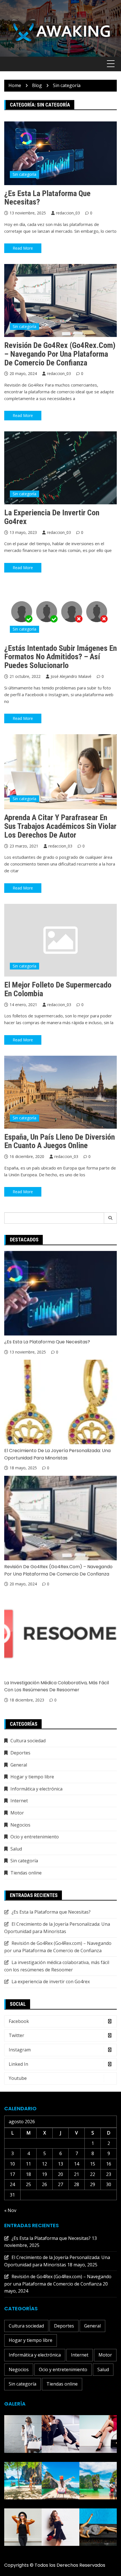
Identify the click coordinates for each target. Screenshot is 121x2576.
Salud (16, 1849)
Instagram (20, 2050)
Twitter (16, 2035)
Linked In (18, 2064)
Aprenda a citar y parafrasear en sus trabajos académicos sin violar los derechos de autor (60, 826)
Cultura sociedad (28, 1741)
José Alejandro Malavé (71, 676)
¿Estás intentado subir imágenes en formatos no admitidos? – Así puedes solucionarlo (60, 657)
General (19, 1765)
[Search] (110, 1218)
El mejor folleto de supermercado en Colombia (58, 989)
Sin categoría (24, 174)
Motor (17, 1813)
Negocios (20, 1825)
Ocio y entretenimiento (35, 1837)
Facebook (19, 2021)
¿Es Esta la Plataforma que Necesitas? (47, 198)
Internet (19, 1801)
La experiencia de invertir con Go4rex (52, 517)
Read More (23, 248)
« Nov (10, 2210)
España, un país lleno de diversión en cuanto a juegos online (60, 1141)
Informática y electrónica (36, 1789)
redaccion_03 (68, 213)
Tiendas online (26, 1873)
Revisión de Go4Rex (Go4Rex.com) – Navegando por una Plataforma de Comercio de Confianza (60, 354)
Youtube (18, 2078)
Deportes (20, 1753)
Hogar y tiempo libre (32, 1777)
